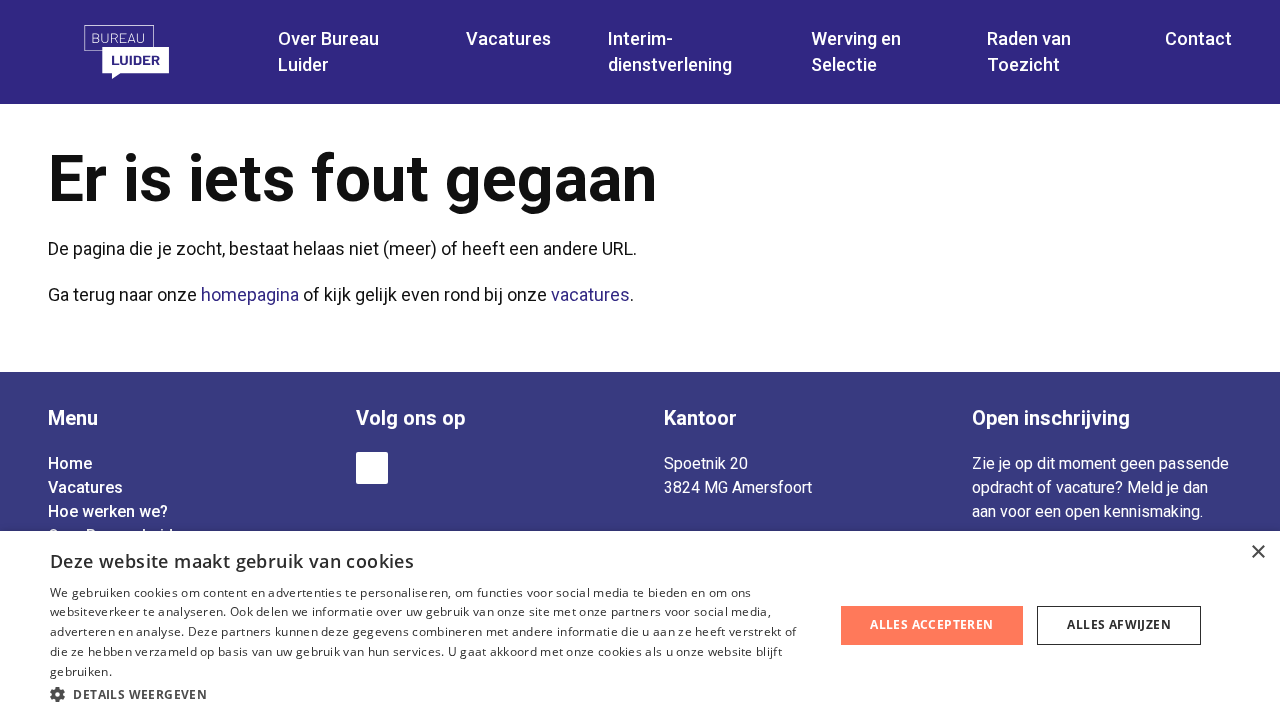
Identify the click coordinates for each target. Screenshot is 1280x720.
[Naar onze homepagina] (153, 52)
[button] (430, 693)
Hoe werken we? (108, 511)
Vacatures (85, 487)
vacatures (590, 294)
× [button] (1257, 552)
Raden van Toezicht (1029, 51)
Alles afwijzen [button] (1119, 624)
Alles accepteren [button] (931, 624)
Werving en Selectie (856, 51)
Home (70, 463)
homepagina (250, 294)
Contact (1198, 38)
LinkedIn (372, 468)
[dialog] (640, 625)
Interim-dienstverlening (670, 51)
